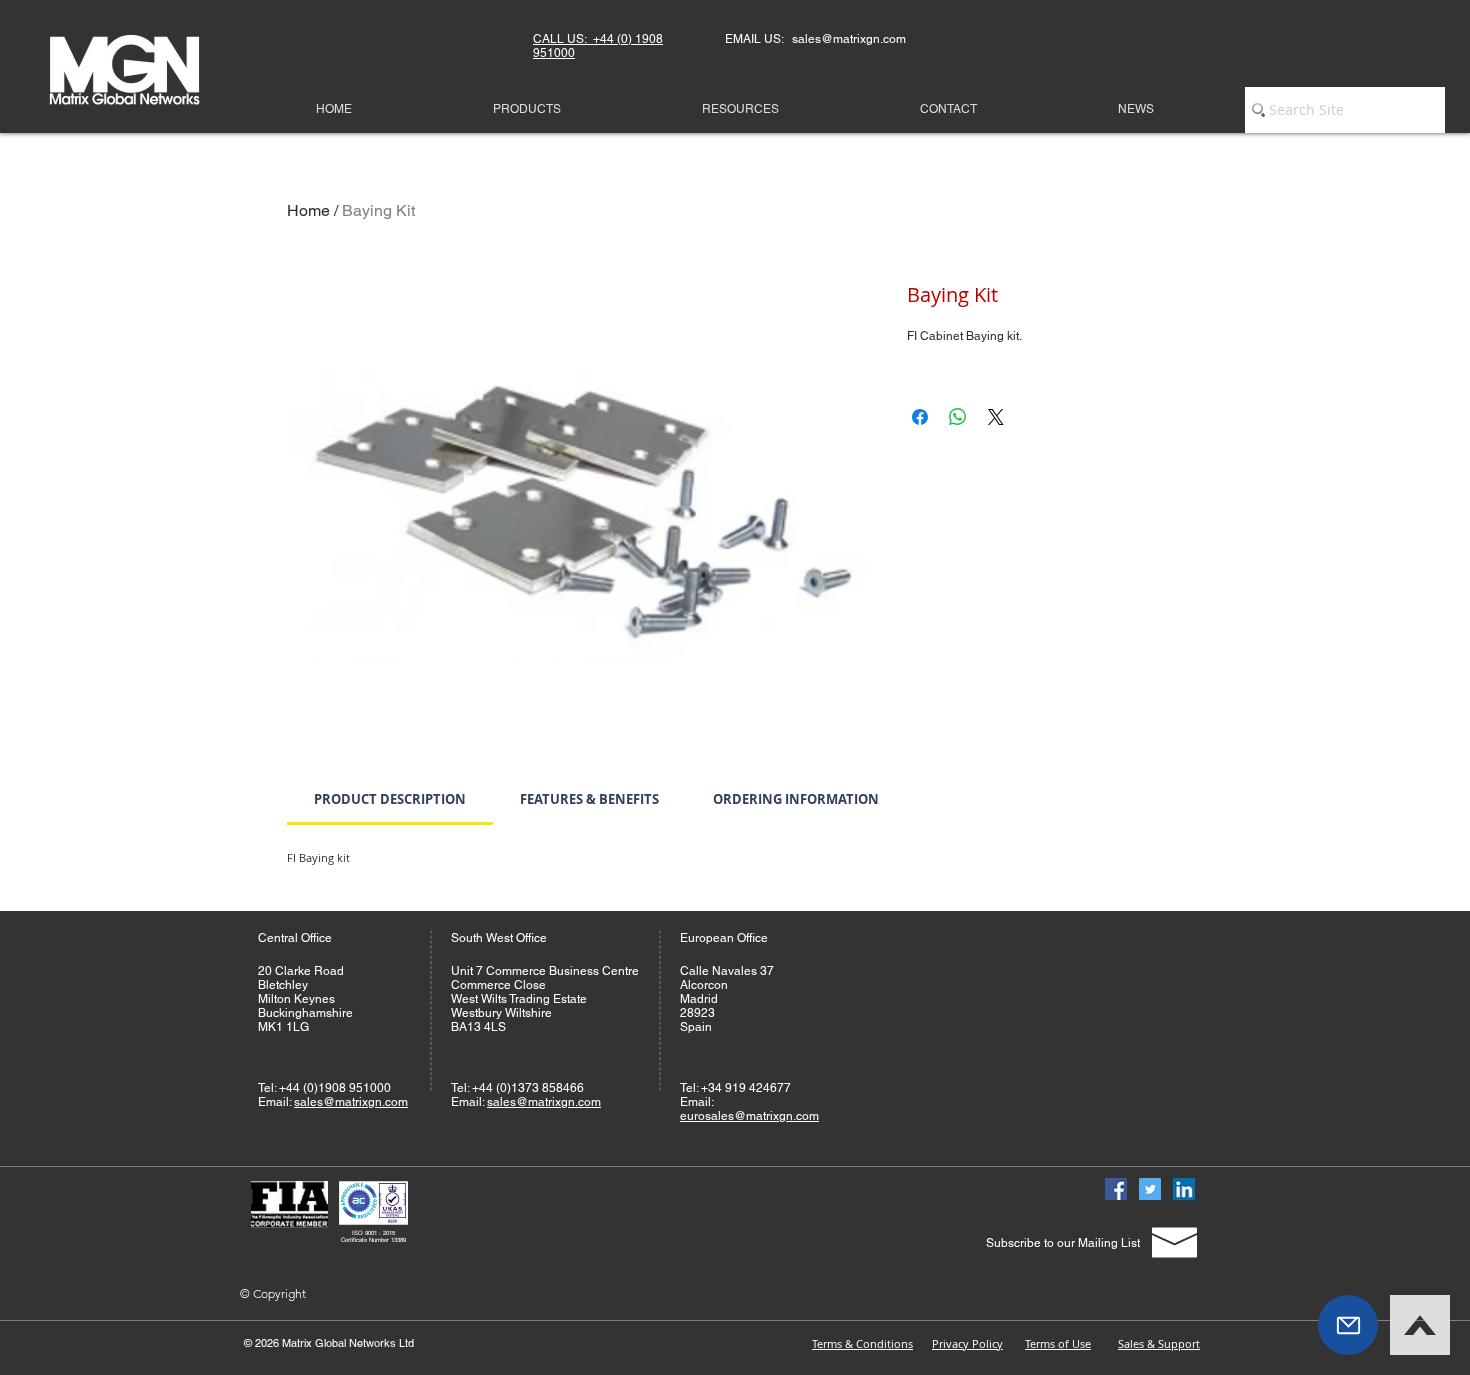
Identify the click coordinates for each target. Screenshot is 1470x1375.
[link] (390, 799)
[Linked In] (1184, 1189)
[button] (1348, 1325)
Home (308, 210)
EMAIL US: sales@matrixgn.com (815, 39)
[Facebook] (1116, 1189)
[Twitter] (1150, 1189)
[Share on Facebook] (920, 417)
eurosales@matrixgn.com (749, 1116)
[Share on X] (996, 417)
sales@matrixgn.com (351, 1102)
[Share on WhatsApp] (958, 417)
